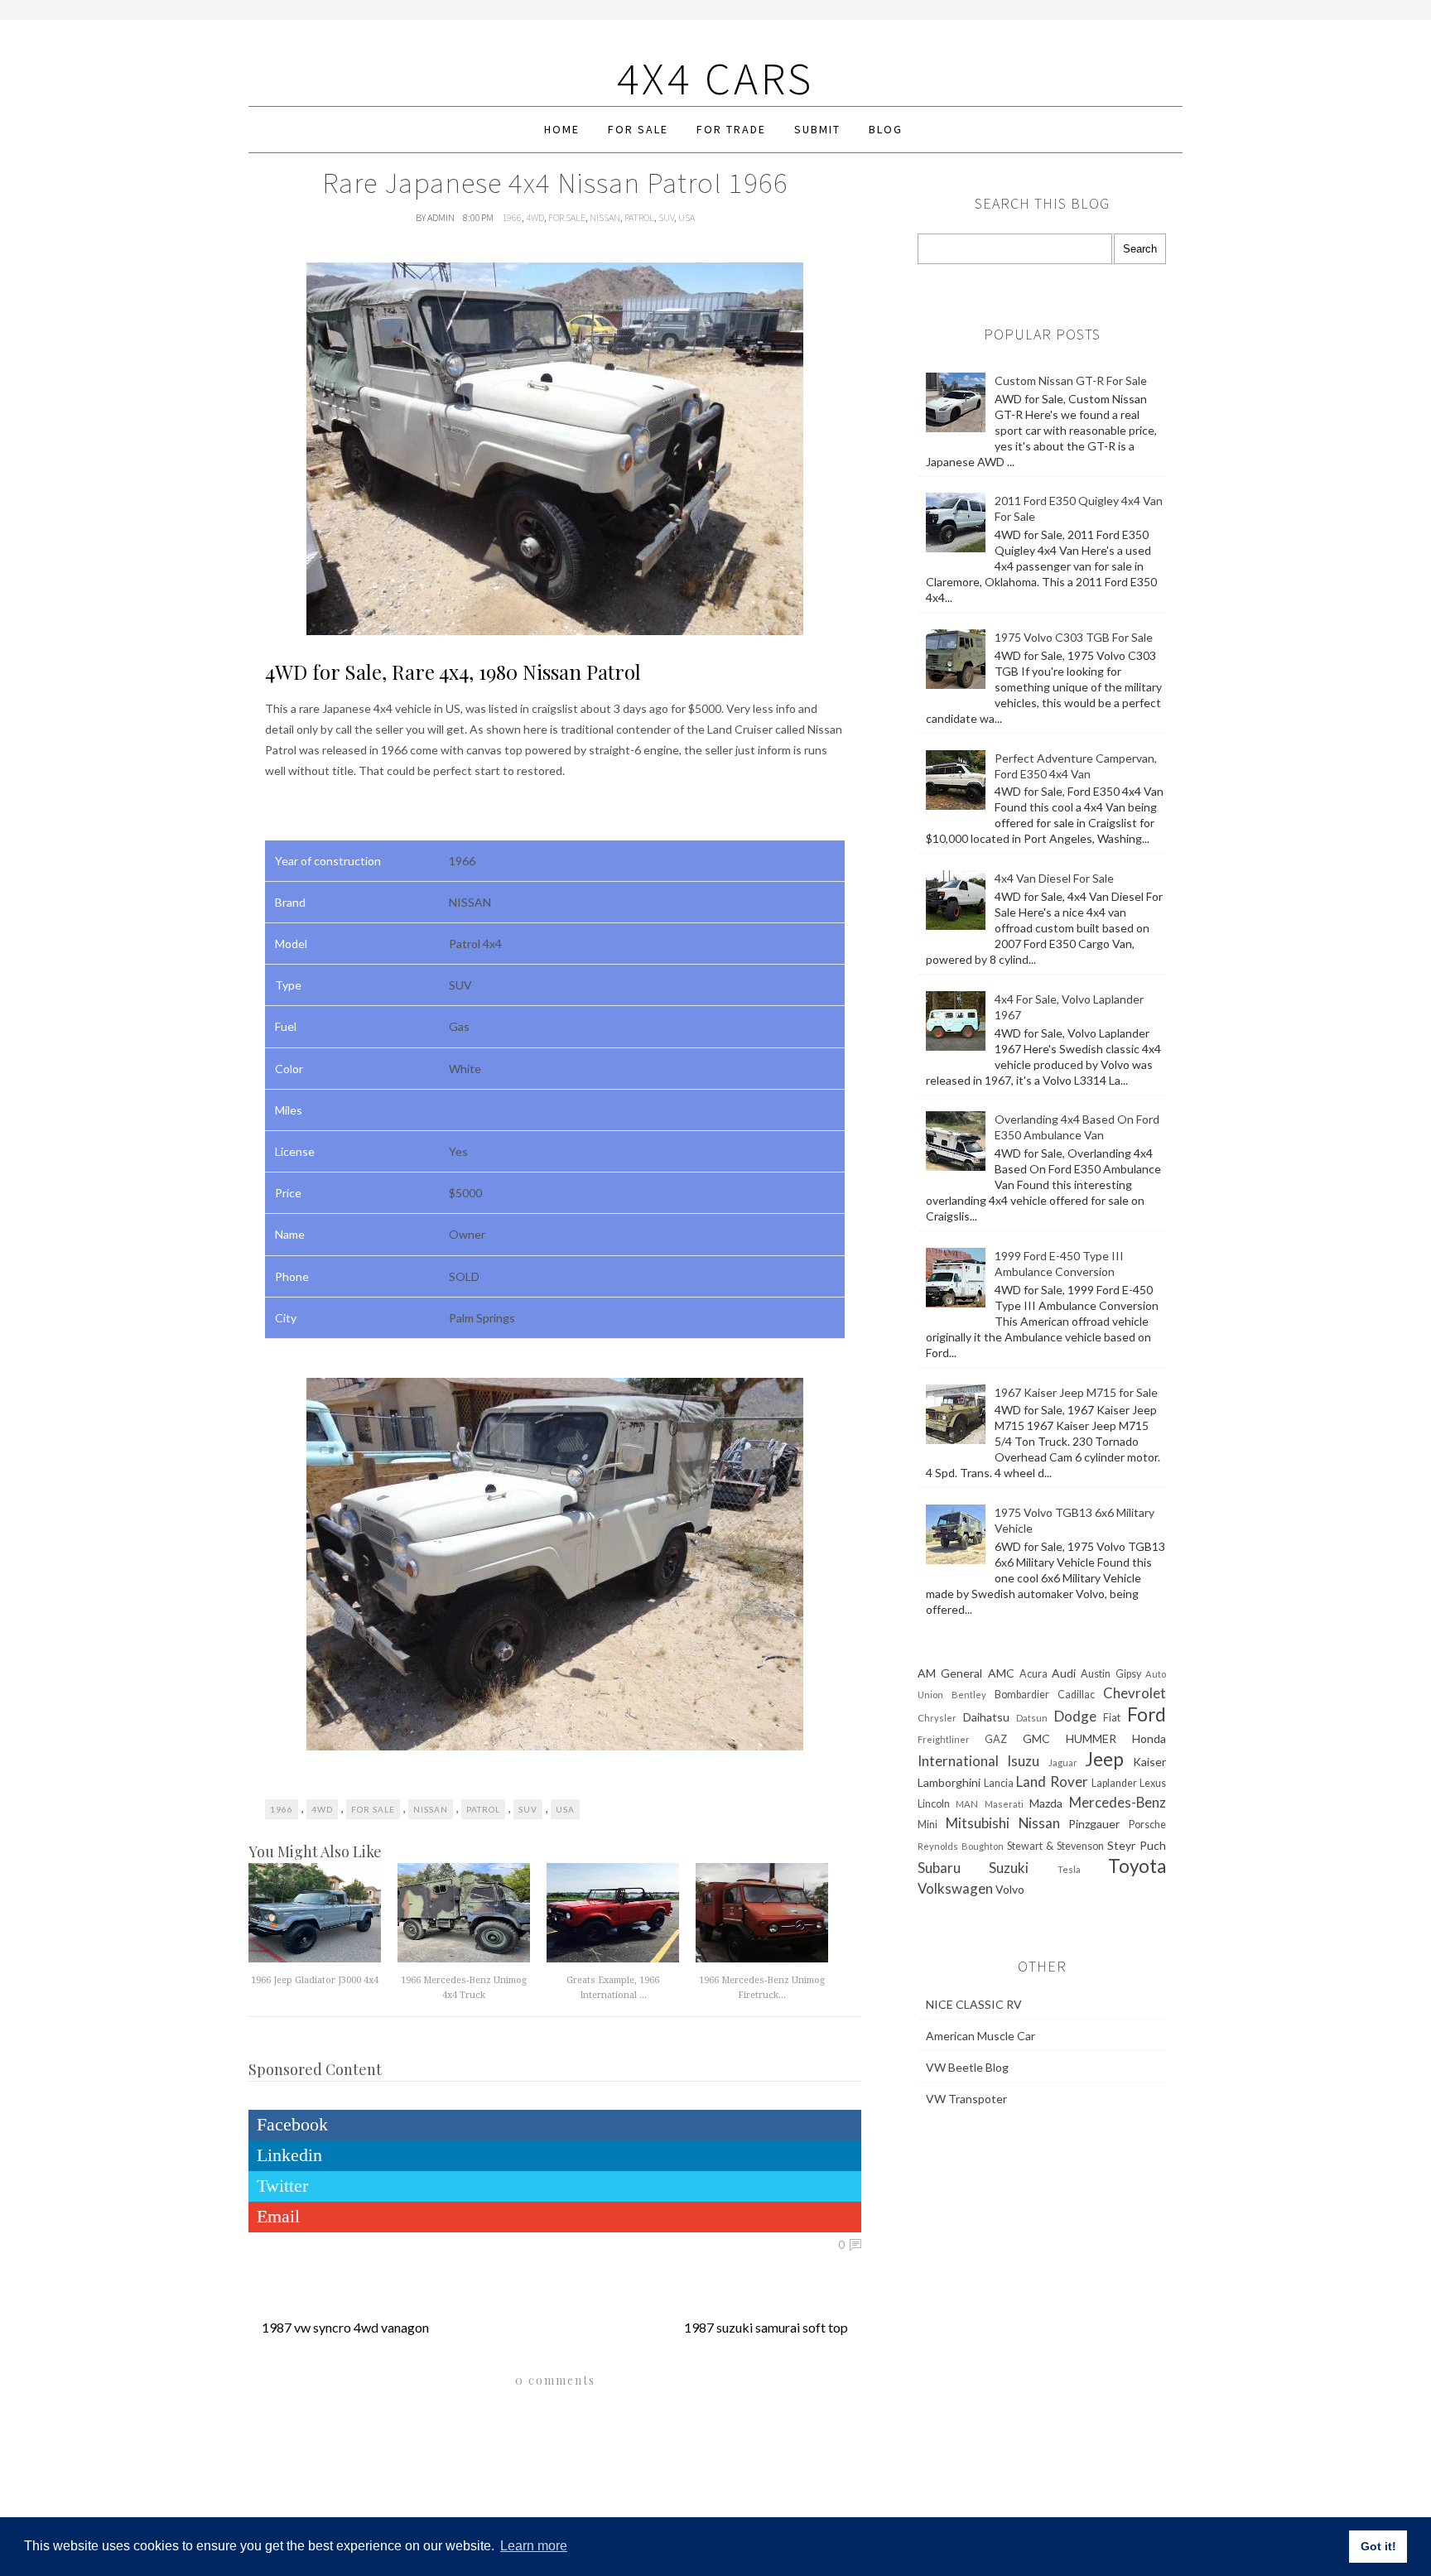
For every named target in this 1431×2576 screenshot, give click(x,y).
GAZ (996, 1739)
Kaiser (1149, 1762)
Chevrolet (1135, 1693)
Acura (1033, 1674)
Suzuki (1009, 1868)
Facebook (292, 2124)
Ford (1147, 1714)
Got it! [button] (1378, 2546)
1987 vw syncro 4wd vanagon (345, 2327)
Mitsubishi (978, 1823)
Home (562, 129)
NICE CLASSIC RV (974, 2004)
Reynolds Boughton (961, 1846)
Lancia (999, 1783)
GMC (1036, 1738)
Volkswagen (955, 1888)
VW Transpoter (966, 2099)
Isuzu (1023, 1761)
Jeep (1104, 1759)
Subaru (939, 1868)
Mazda (1046, 1803)
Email (278, 2216)
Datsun (1032, 1718)
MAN (967, 1804)
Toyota (1137, 1866)
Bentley (969, 1695)
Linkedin (289, 2155)
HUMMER (1091, 1738)
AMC (1001, 1673)
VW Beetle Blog (967, 2067)
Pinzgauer (1094, 1824)
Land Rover (1052, 1782)
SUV (666, 217)
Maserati (1004, 1804)
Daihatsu (986, 1717)
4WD (535, 217)
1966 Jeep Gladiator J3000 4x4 (315, 1980)
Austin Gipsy (1111, 1674)
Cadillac (1076, 1695)
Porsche (1147, 1825)
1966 (512, 217)
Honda (1149, 1738)
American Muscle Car (980, 2036)
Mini (927, 1825)
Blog (886, 129)
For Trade (731, 129)
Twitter (282, 2186)
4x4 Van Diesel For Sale (1054, 878)
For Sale (638, 129)
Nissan (605, 217)
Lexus (1153, 1783)
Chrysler (937, 1718)
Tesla (1069, 1869)
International (958, 1761)
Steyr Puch (1137, 1845)
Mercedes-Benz (1118, 1802)
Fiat (1112, 1718)
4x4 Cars (715, 78)
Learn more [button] (534, 2546)
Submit (817, 129)
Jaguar (1063, 1762)
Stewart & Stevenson (1055, 1846)
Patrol (639, 217)
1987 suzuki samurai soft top (766, 2327)
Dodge (1075, 1716)
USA (687, 217)
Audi (1064, 1673)
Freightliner (944, 1739)
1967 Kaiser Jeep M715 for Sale (1076, 1392)
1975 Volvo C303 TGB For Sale (1074, 637)
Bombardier (1022, 1695)
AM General (950, 1673)
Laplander (1114, 1783)
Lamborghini (949, 1782)
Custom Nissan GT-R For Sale (1071, 380)
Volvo (1010, 1889)
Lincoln (934, 1804)
